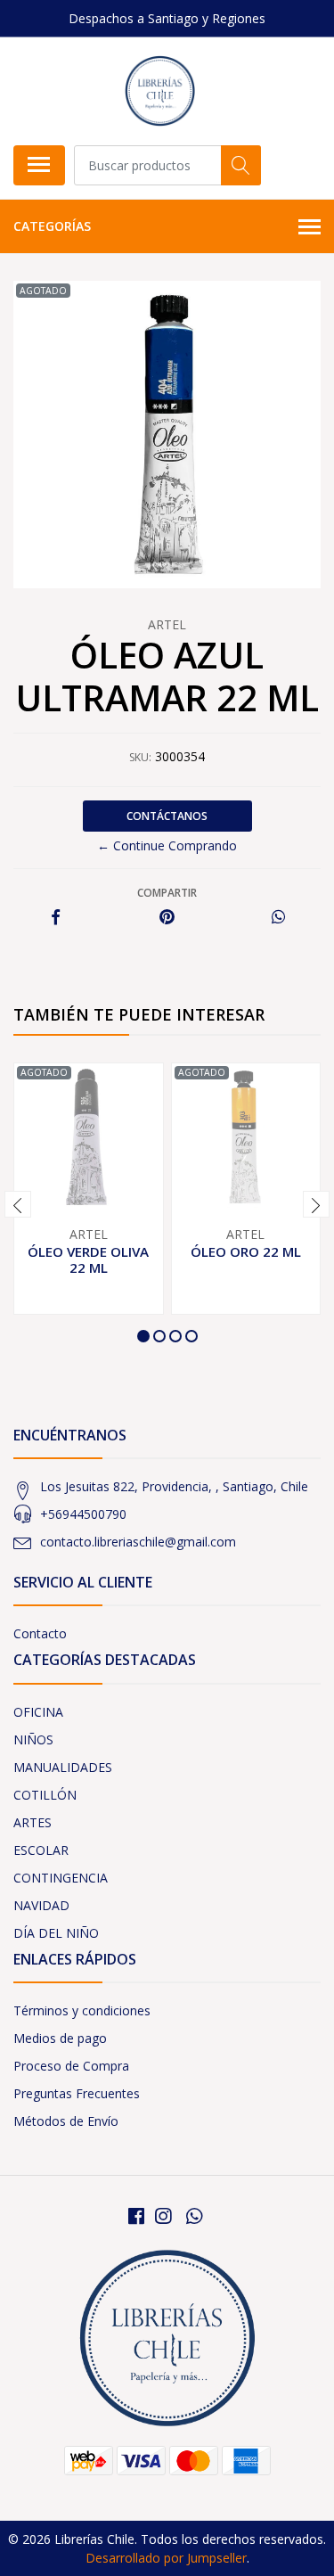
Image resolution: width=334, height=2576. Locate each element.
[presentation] (18, 1204)
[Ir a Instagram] (163, 2216)
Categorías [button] (52, 226)
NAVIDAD (41, 1905)
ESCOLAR (41, 1850)
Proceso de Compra (71, 2066)
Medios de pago (60, 2038)
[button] (143, 1336)
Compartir (167, 893)
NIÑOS (33, 1739)
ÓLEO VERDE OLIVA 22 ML (88, 1259)
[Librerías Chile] (160, 91)
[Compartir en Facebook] (56, 918)
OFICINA (38, 1712)
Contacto (40, 1633)
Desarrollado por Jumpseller (166, 2558)
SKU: (140, 757)
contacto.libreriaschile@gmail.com (138, 1542)
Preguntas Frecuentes (77, 2093)
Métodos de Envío (66, 2121)
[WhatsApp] (193, 2216)
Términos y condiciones (82, 2010)
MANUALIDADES (63, 1767)
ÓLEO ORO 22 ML (246, 1251)
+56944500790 (83, 1514)
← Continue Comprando (167, 845)
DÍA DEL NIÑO (56, 1933)
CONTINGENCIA (61, 1878)
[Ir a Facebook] (136, 2216)
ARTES (33, 1822)
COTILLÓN (45, 1795)
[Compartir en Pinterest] (167, 918)
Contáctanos (167, 816)
